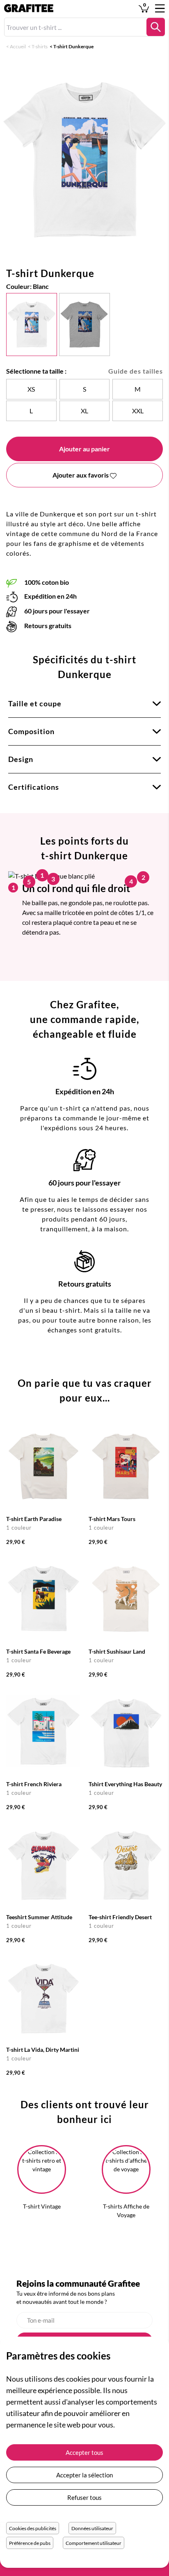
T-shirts (40, 46)
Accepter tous (84, 2452)
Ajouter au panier (84, 449)
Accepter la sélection (84, 2475)
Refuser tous (84, 2497)
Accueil (18, 46)
